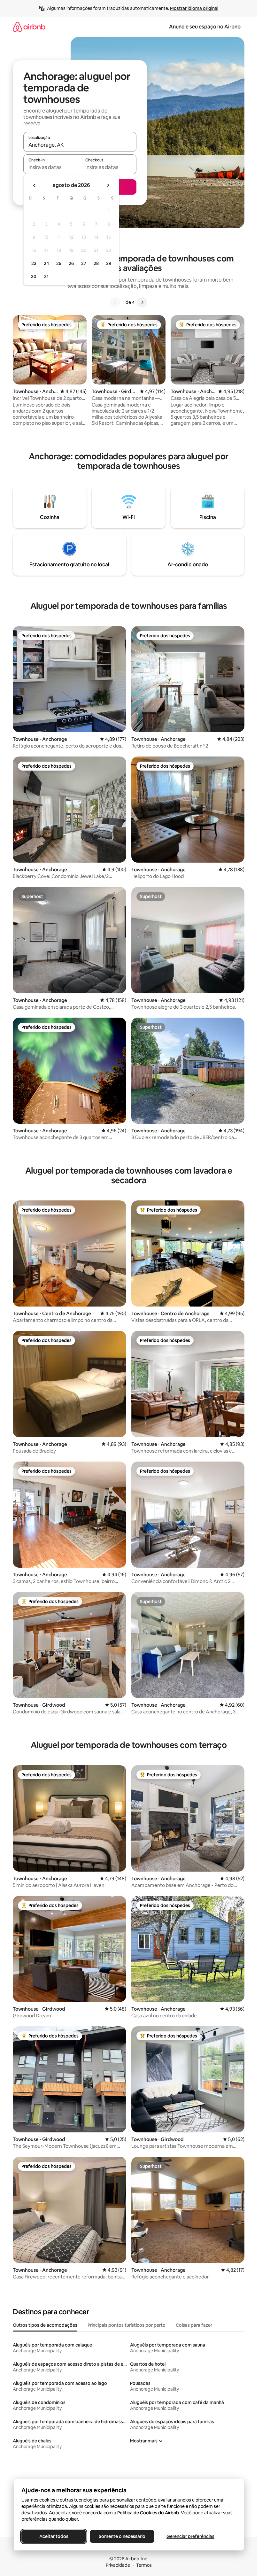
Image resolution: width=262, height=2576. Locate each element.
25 (59, 263)
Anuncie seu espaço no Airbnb (205, 27)
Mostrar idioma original (194, 8)
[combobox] (80, 145)
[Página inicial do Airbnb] (29, 27)
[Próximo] (142, 302)
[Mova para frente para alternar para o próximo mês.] (108, 185)
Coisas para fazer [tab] (194, 2325)
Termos (144, 2565)
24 (46, 263)
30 (34, 276)
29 (109, 263)
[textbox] (52, 167)
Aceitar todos (54, 2536)
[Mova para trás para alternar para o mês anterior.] (35, 185)
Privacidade (118, 2565)
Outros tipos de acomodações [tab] (45, 2325)
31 (46, 276)
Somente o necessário (122, 2536)
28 (96, 263)
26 (71, 263)
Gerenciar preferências (190, 2536)
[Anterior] (115, 302)
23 (34, 263)
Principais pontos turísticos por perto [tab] (127, 2325)
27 (84, 263)
